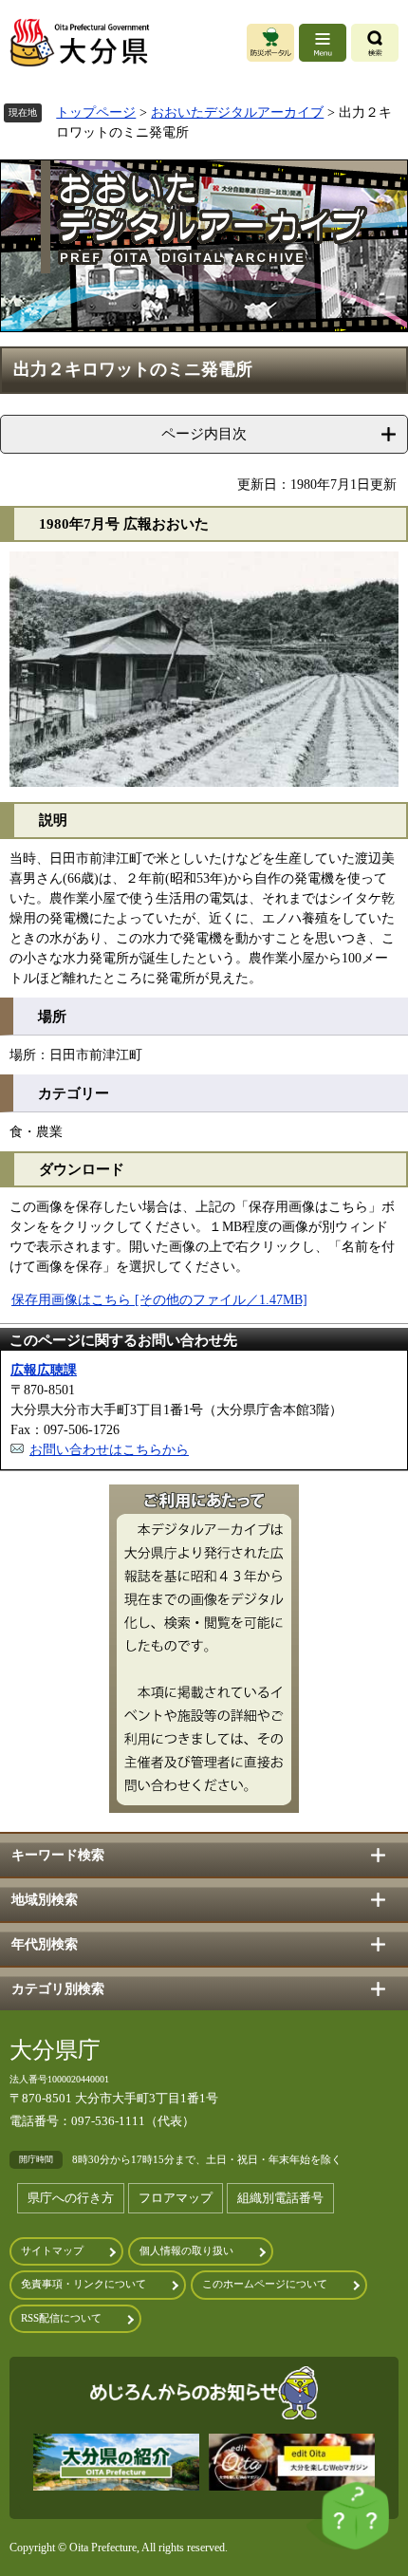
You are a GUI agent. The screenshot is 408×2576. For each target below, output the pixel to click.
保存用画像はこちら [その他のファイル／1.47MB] (159, 1300)
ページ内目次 (204, 433)
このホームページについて (265, 2284)
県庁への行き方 (71, 2198)
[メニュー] (323, 43)
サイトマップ (52, 2251)
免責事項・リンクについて (83, 2284)
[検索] (375, 43)
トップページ (96, 112)
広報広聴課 (44, 1370)
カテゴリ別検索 (58, 1989)
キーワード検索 (58, 1855)
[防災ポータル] (270, 43)
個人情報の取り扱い (186, 2251)
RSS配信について (61, 2318)
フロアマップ (176, 2198)
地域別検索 (45, 1900)
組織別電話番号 (280, 2198)
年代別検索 (45, 1944)
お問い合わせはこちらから (109, 1450)
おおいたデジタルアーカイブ (237, 112)
